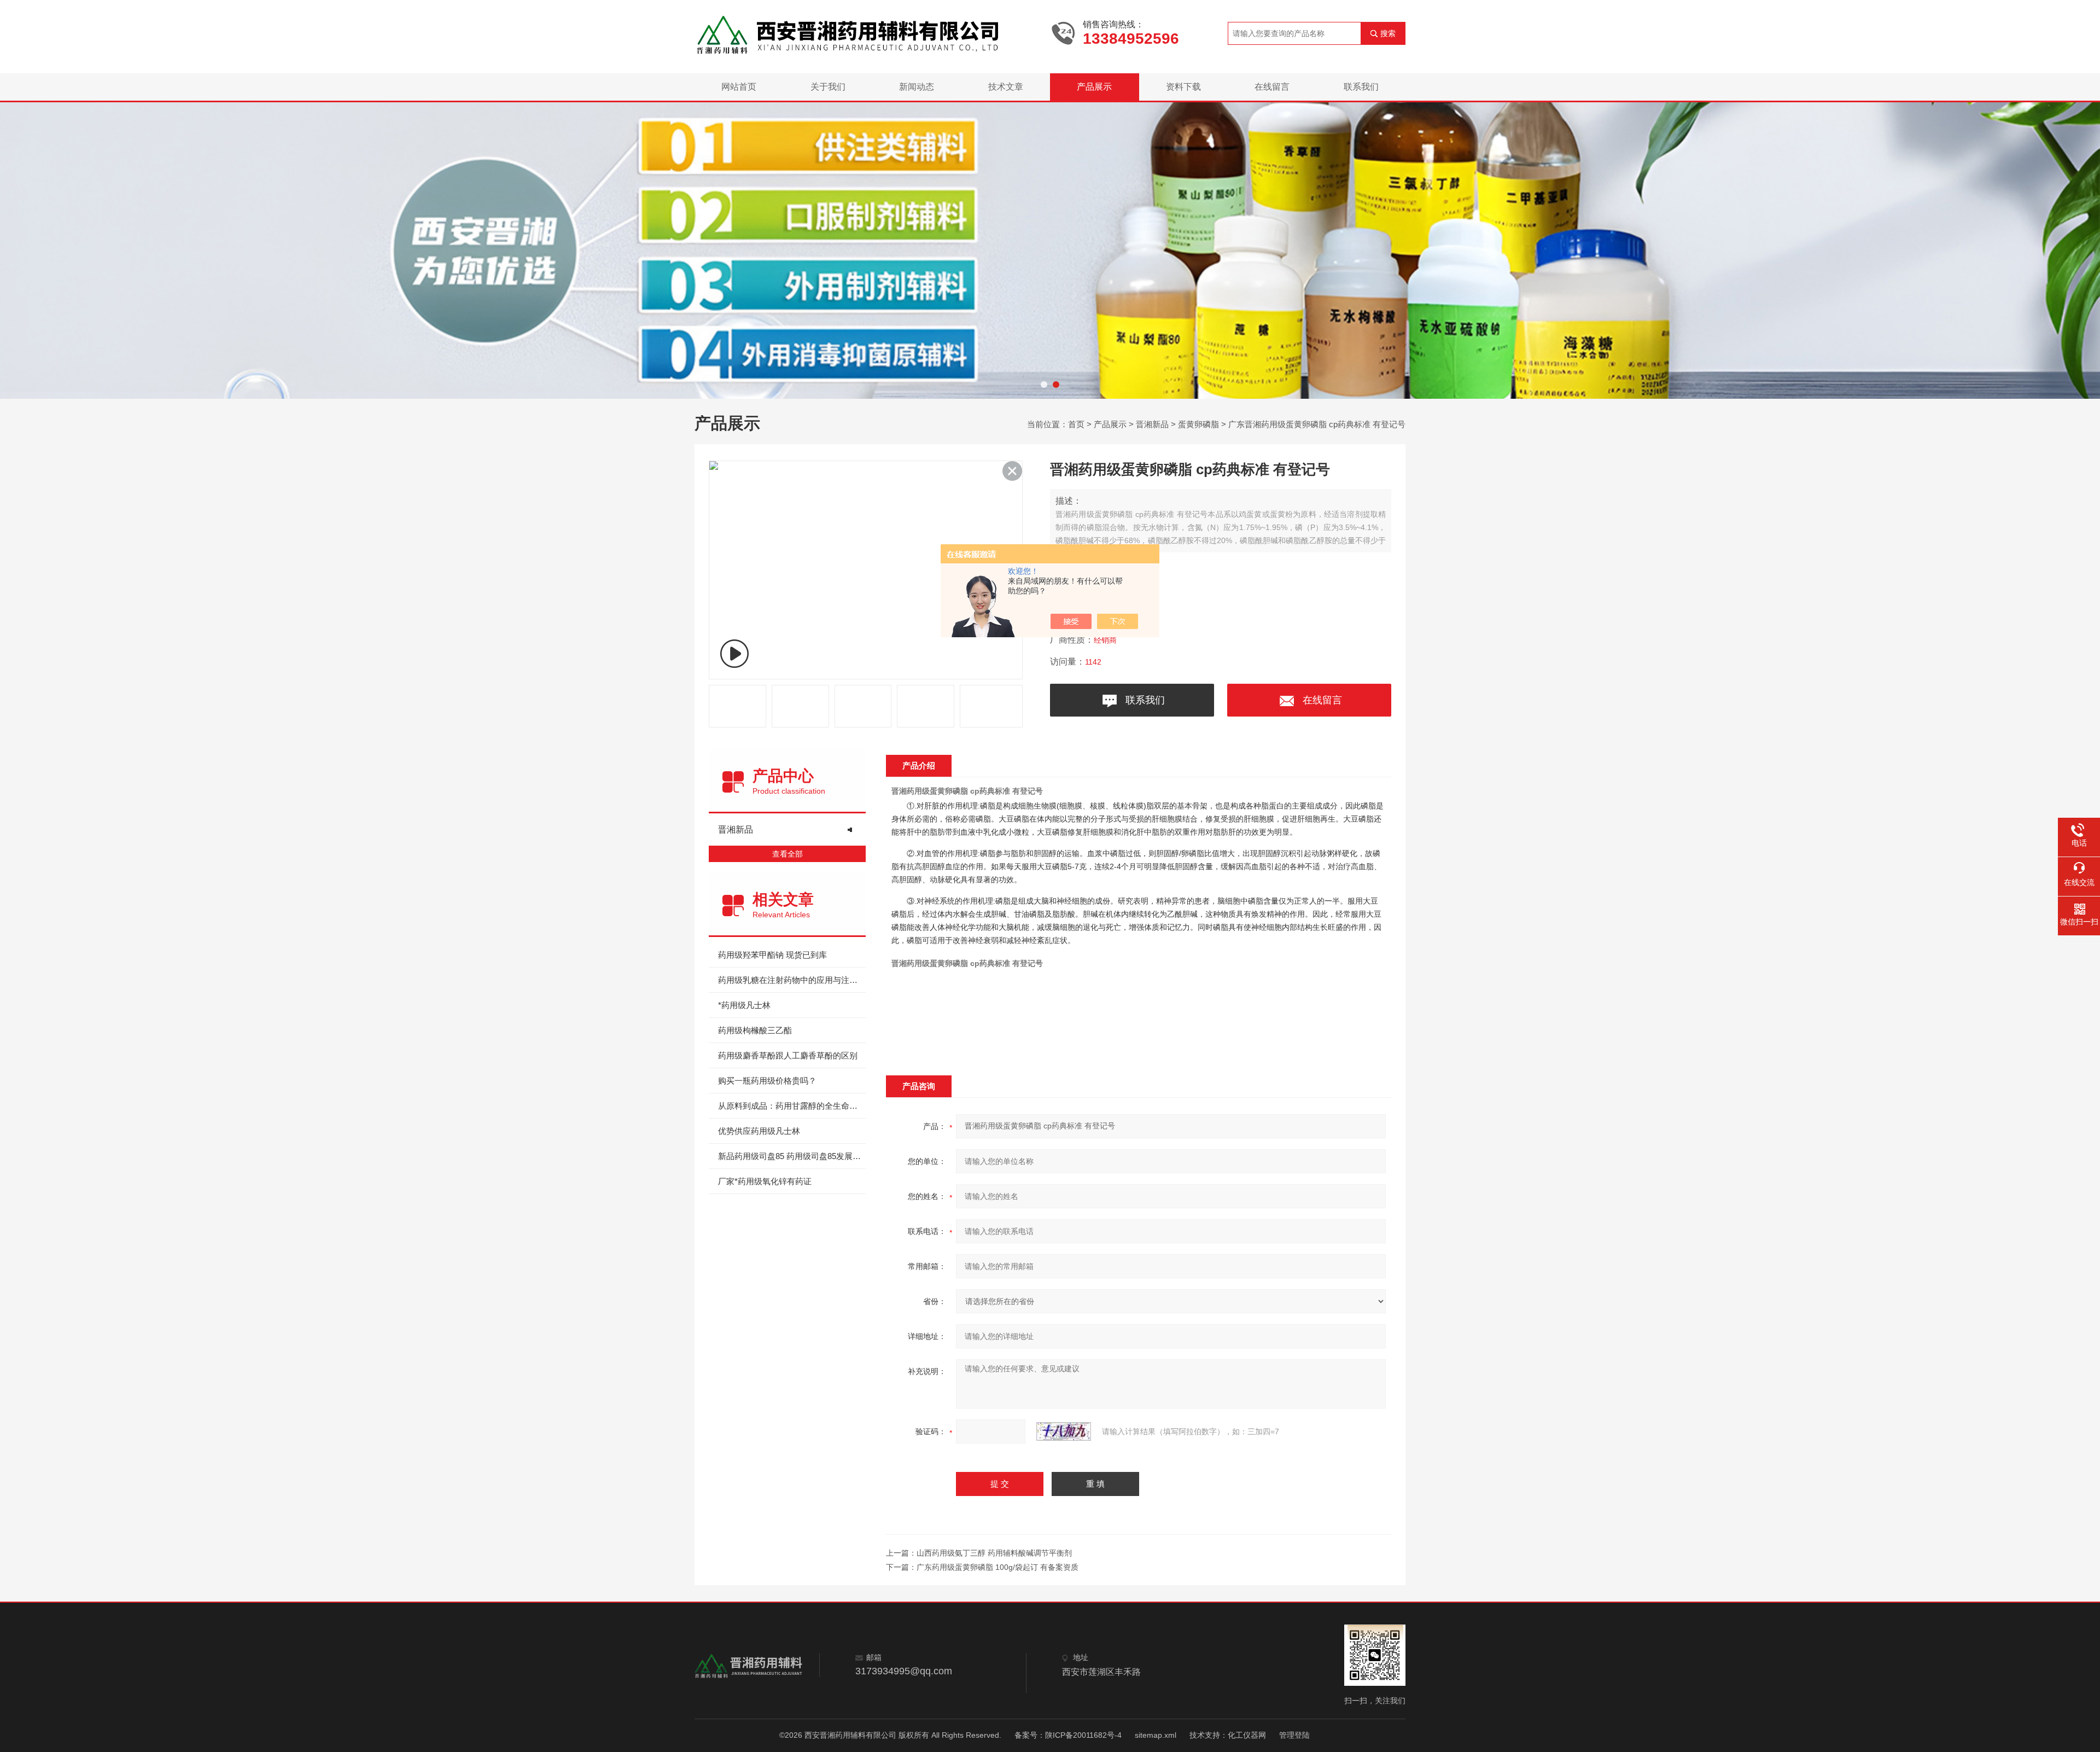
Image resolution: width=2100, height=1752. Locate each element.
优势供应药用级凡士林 (759, 1131)
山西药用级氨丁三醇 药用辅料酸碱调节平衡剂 (994, 1553)
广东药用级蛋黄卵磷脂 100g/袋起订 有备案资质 (997, 1567)
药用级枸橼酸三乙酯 (755, 1030)
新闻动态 (917, 87)
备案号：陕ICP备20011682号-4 (1068, 1735)
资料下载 (1183, 87)
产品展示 (1094, 87)
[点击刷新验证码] (1064, 1431)
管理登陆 (1294, 1735)
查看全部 (787, 854)
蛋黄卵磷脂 (1198, 424)
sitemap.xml (1156, 1735)
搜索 (1388, 33)
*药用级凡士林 (744, 1005)
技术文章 (1006, 87)
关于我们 (828, 87)
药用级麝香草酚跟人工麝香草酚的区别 (788, 1055)
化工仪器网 (1247, 1735)
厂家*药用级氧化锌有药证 (765, 1181)
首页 (1076, 424)
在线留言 (1272, 87)
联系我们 (1361, 87)
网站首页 (739, 87)
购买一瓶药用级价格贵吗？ (767, 1081)
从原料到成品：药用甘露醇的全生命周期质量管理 (792, 1106)
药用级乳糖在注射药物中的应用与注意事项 (792, 980)
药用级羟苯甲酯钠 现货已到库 (772, 955)
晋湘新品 (1152, 424)
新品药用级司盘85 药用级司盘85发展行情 (792, 1156)
